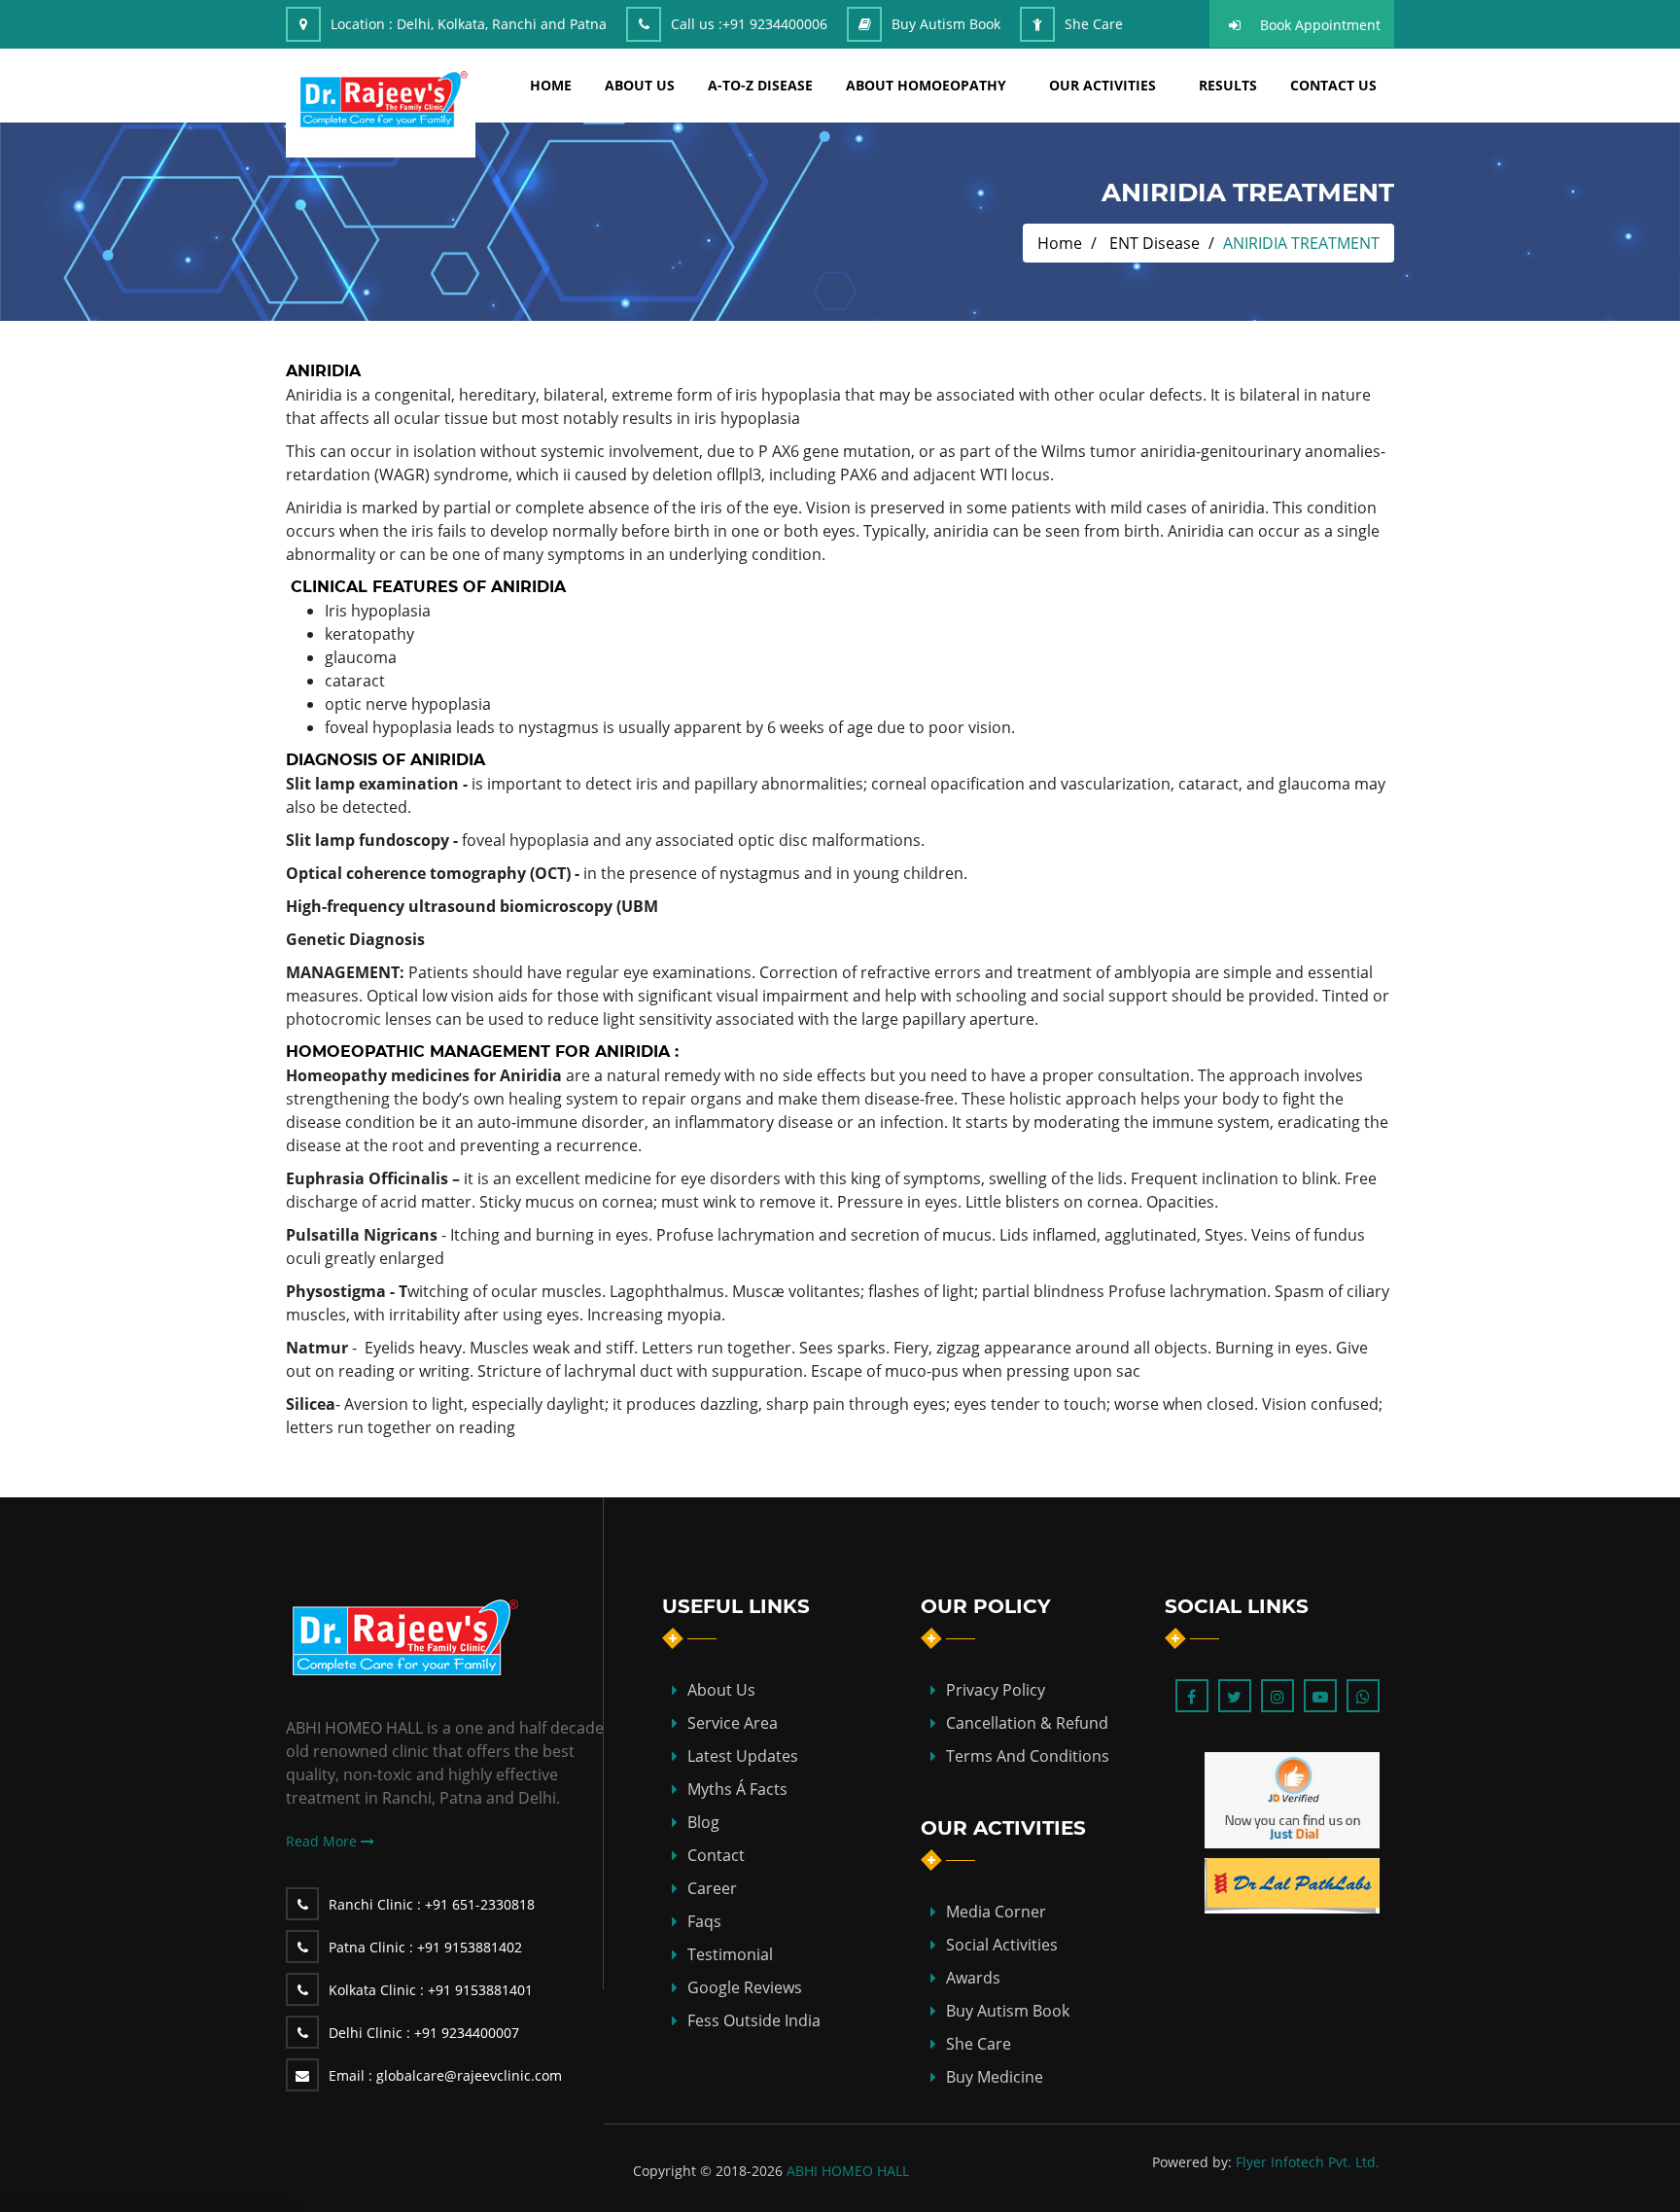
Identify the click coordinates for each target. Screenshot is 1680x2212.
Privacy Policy (996, 1690)
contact (716, 1855)
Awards (973, 1978)
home (551, 85)
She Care (1094, 24)
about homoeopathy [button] (926, 85)
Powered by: (1192, 2162)
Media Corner (996, 1912)
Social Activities (1002, 1945)
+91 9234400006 (775, 24)
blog (703, 1822)
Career (712, 1888)
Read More (323, 1841)
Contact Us (1333, 85)
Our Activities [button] (1102, 85)
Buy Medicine (995, 2077)
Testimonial (730, 1954)
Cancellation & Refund (1027, 1723)
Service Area (733, 1723)
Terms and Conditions (1028, 1756)
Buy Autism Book (946, 24)
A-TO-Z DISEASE (760, 85)
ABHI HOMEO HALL (848, 2171)
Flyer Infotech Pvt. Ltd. (1308, 2162)
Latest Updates (743, 1756)
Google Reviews (745, 1987)
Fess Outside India (754, 2020)
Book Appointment (1320, 25)
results (1228, 85)
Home (1060, 243)
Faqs (704, 1921)
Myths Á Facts (737, 1789)
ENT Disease (1155, 243)
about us (640, 85)
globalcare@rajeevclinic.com (445, 2075)
